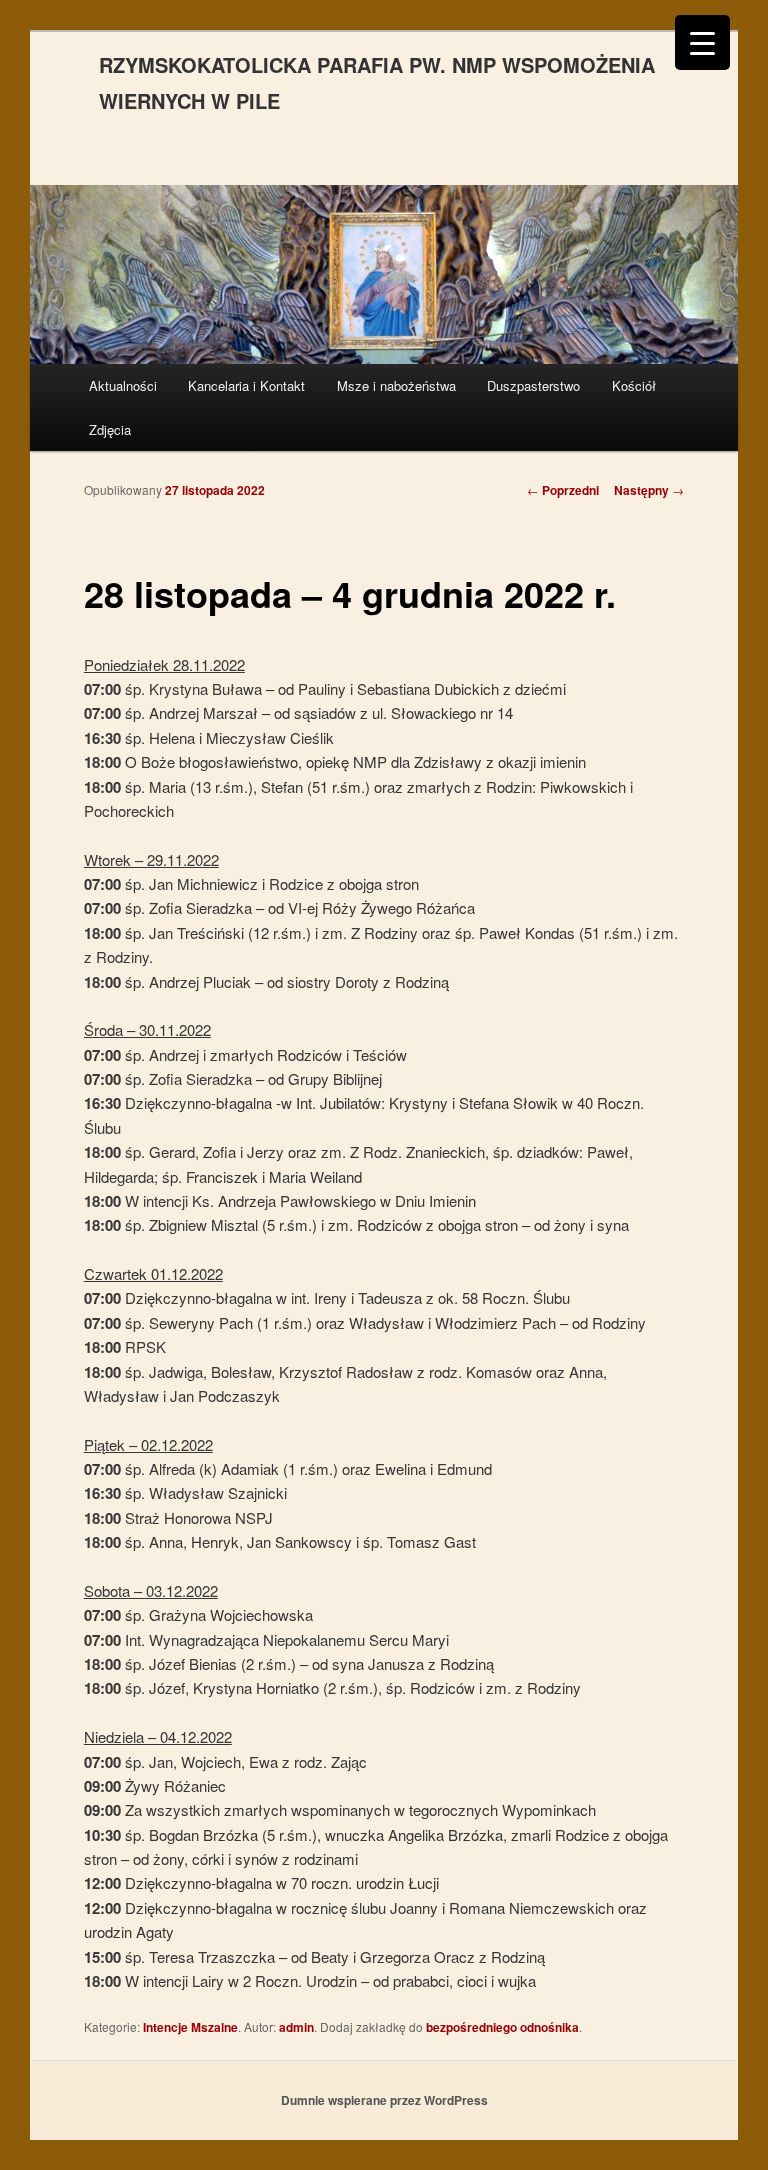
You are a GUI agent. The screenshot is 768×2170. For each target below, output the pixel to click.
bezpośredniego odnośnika (502, 2027)
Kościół (634, 385)
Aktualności (123, 385)
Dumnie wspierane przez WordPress (384, 2100)
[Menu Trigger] (702, 42)
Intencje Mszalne (190, 2027)
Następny (649, 490)
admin (296, 2027)
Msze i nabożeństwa (396, 385)
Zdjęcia (110, 429)
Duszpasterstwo (533, 385)
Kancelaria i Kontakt (246, 385)
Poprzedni (563, 490)
